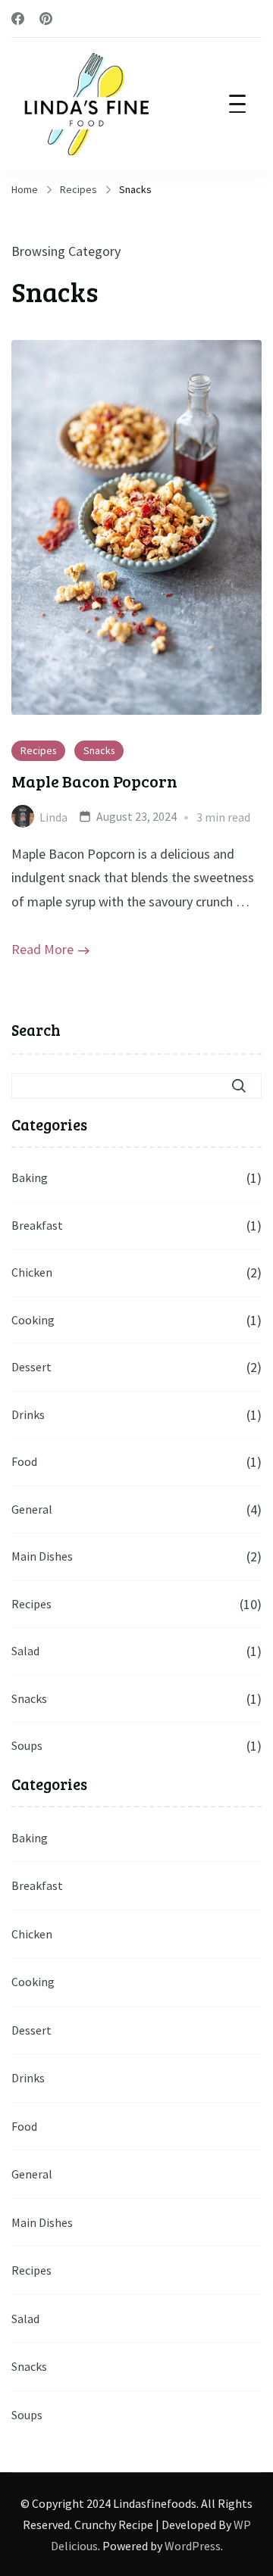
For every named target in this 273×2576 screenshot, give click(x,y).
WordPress (193, 2546)
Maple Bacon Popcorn (94, 781)
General (32, 1509)
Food (24, 1461)
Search (36, 1030)
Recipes (38, 750)
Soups (27, 1745)
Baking (30, 1177)
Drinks (28, 1414)
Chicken (32, 1272)
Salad (25, 1651)
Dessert (31, 1367)
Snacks (99, 750)
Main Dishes (42, 1556)
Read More (42, 949)
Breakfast (37, 1225)
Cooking (33, 1320)
